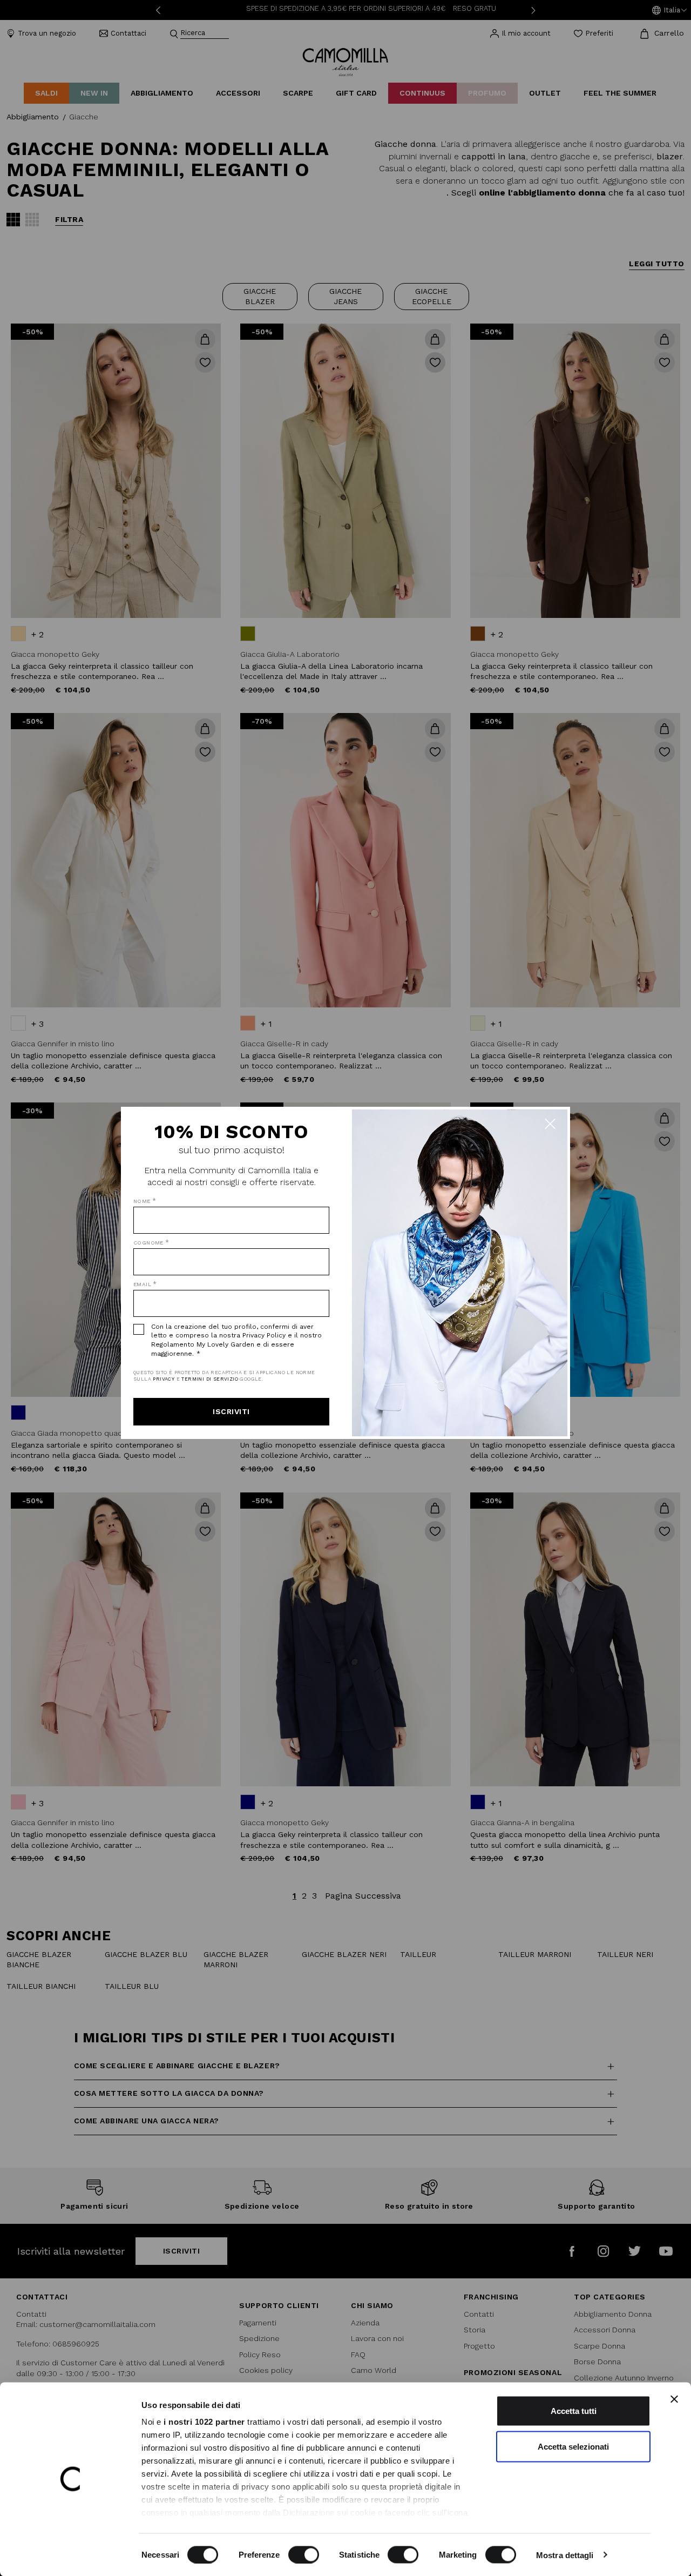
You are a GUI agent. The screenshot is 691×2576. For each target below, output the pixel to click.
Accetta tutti (574, 2411)
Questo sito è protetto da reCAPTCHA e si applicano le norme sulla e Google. (224, 1376)
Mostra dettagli (565, 2555)
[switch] (304, 2554)
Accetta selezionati (573, 2446)
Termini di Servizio (210, 1379)
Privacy (164, 1379)
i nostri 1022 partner (204, 2422)
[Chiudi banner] (674, 2399)
